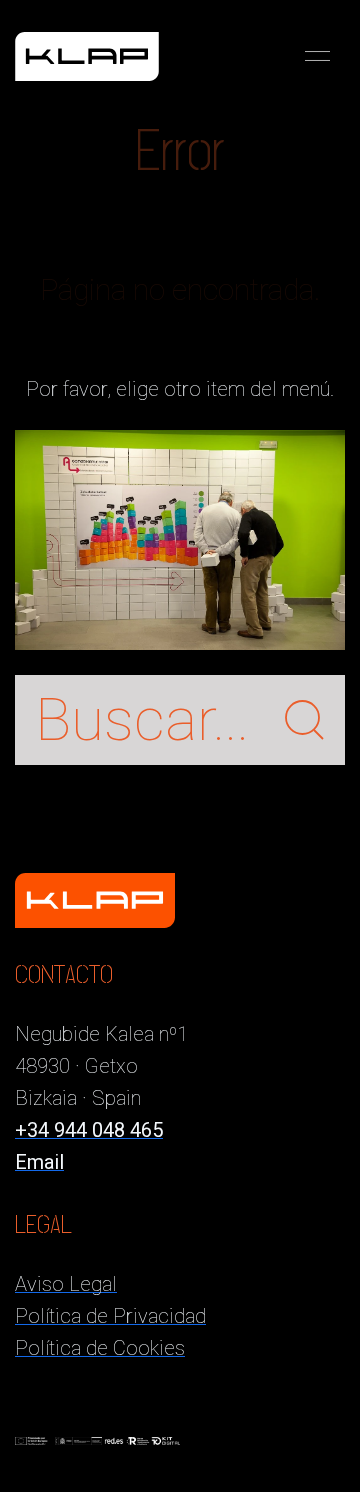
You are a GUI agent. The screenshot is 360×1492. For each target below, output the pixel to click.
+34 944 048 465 (89, 1130)
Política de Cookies (100, 1348)
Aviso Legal (66, 1284)
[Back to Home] (87, 56)
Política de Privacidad (110, 1316)
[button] (317, 56)
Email (39, 1162)
